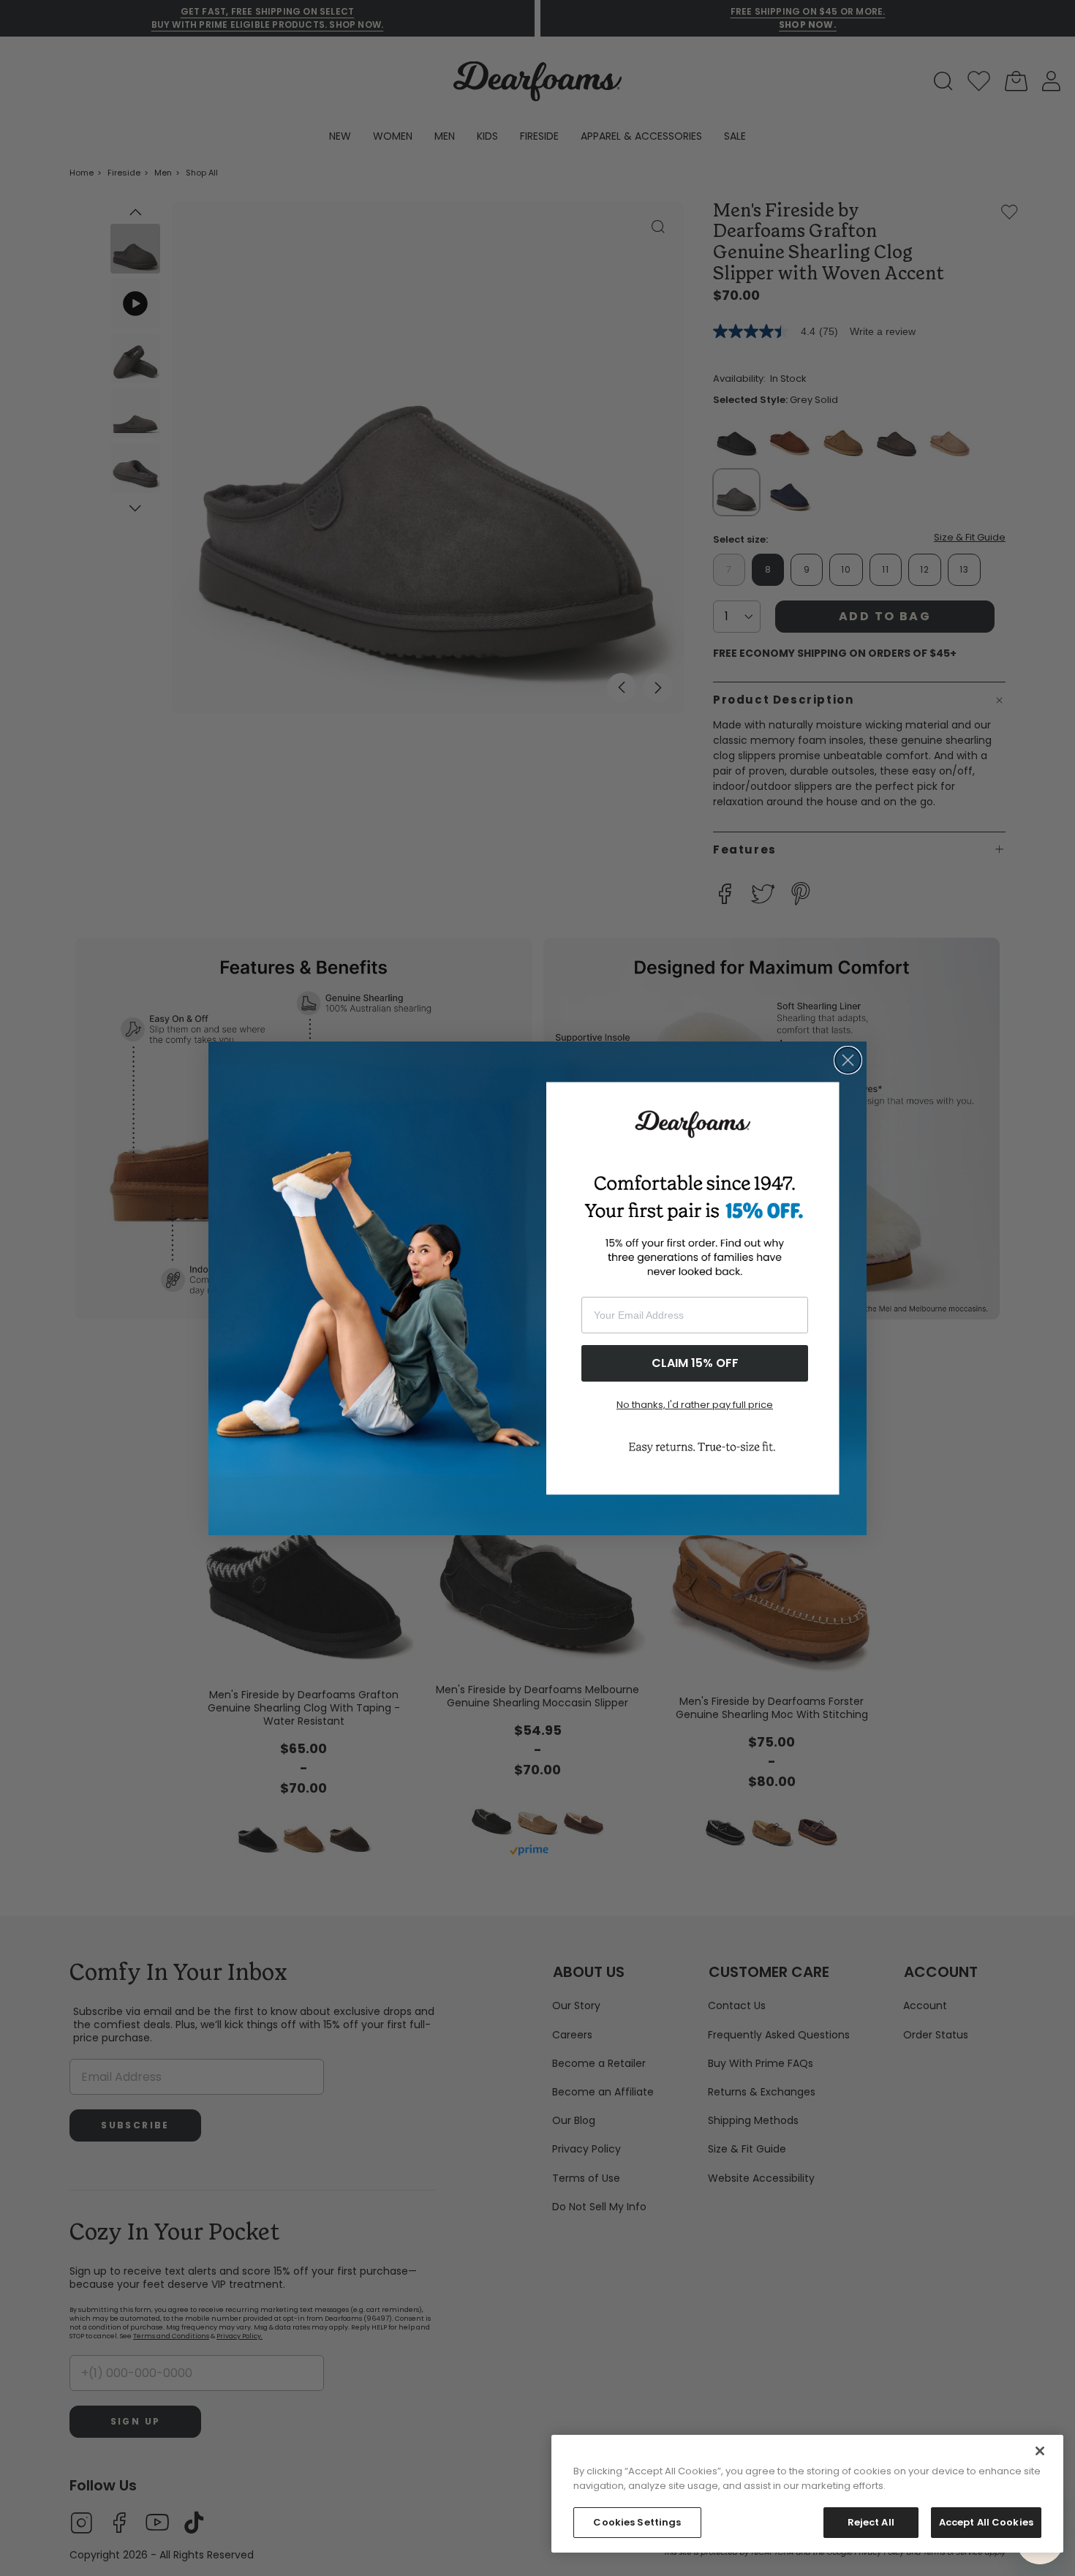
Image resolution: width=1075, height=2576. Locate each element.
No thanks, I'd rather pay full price (695, 1405)
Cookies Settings (637, 2522)
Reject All (871, 2522)
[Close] (1040, 2451)
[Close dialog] (848, 1060)
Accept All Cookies (986, 2522)
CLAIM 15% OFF (695, 1363)
